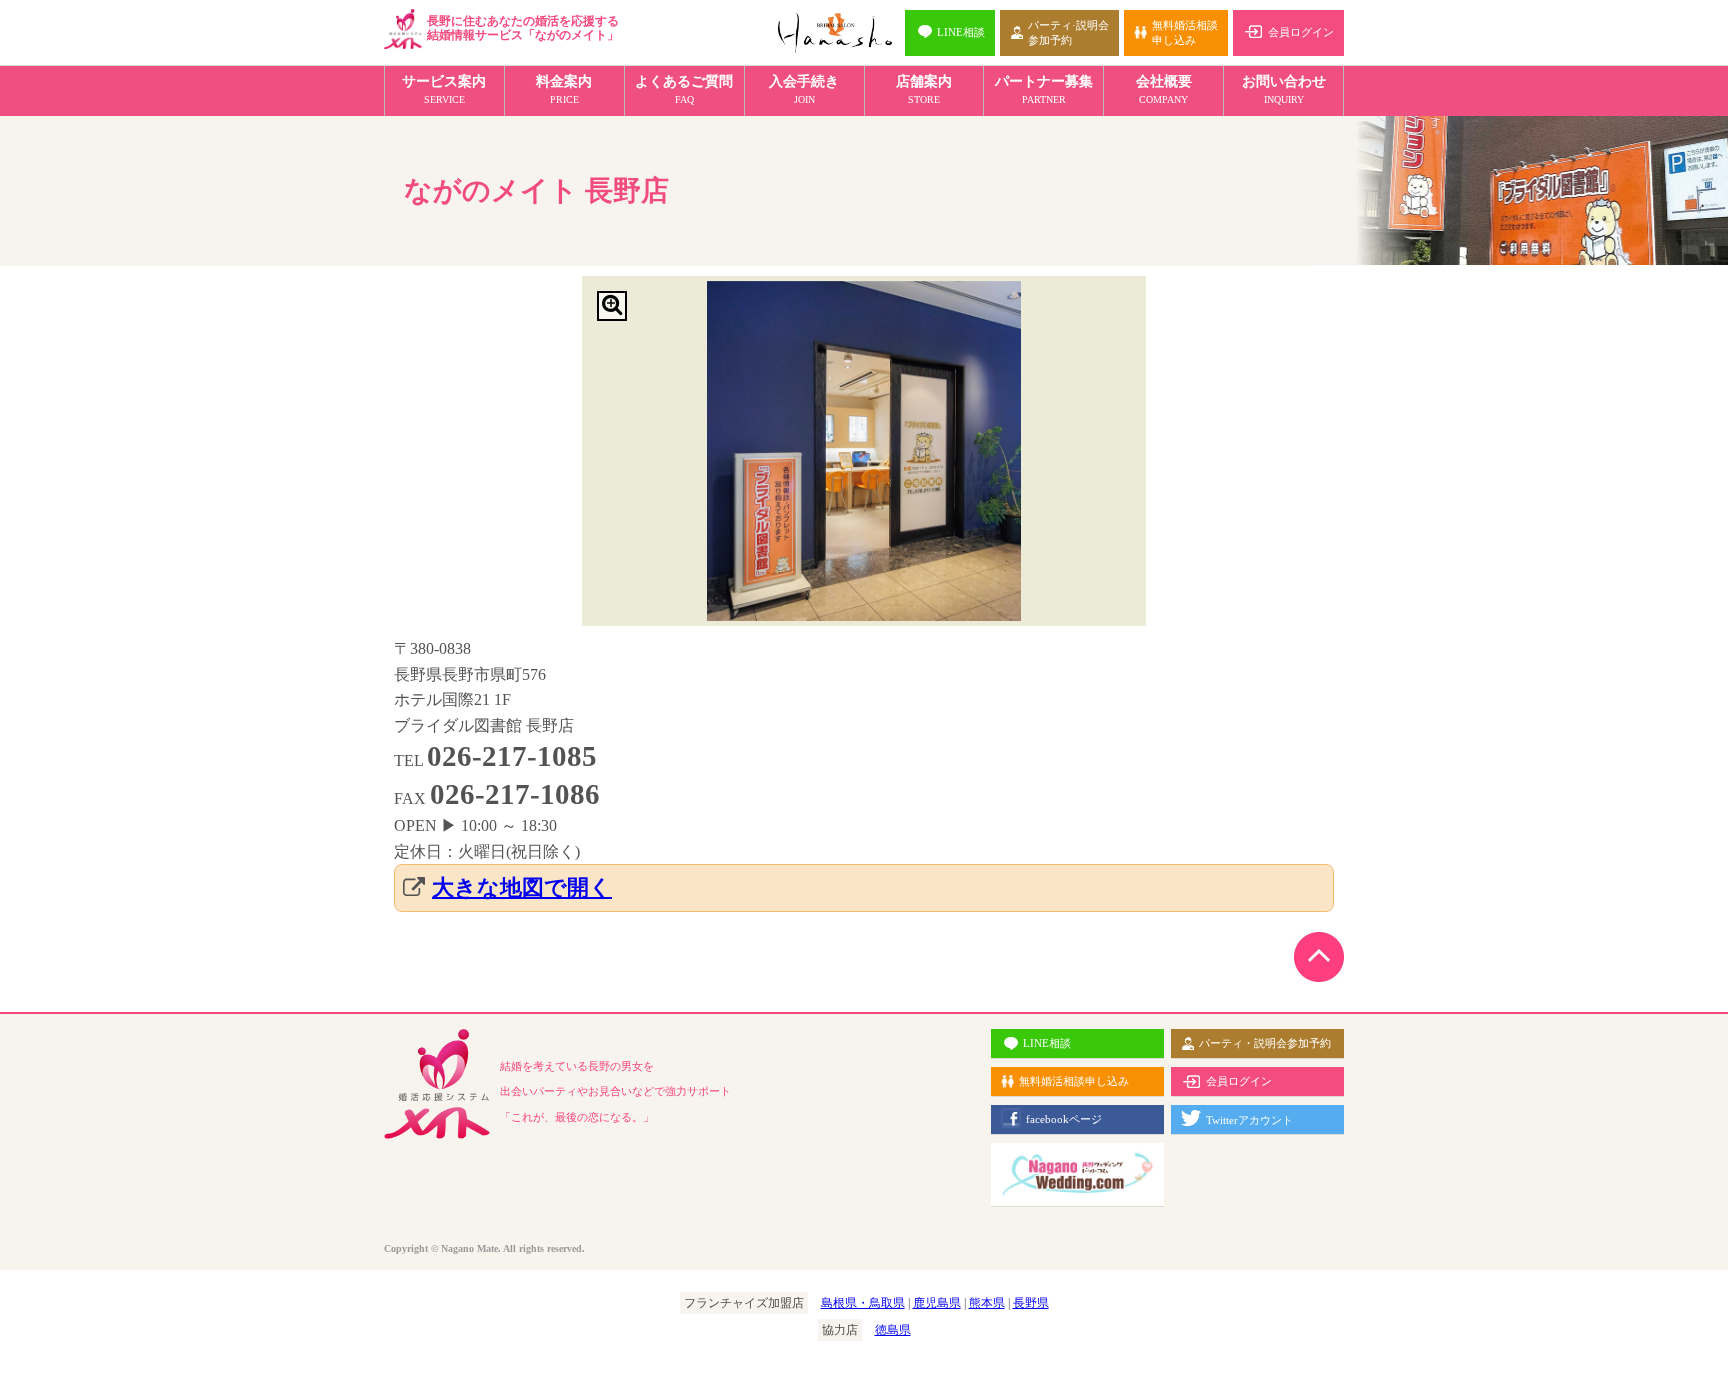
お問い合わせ (1284, 89)
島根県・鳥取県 (863, 1303)
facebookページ (1064, 1119)
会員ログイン (1301, 32)
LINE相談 (961, 32)
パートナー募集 (1044, 89)
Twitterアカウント (1249, 1120)
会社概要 (1164, 89)
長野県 (1031, 1303)
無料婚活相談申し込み (1185, 32)
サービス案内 (444, 89)
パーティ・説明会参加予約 (1265, 1043)
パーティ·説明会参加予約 (1068, 32)
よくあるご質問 (684, 89)
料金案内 (564, 89)
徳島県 (893, 1330)
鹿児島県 (937, 1303)
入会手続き (804, 89)
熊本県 (987, 1303)
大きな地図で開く (522, 887)
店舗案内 (924, 89)
